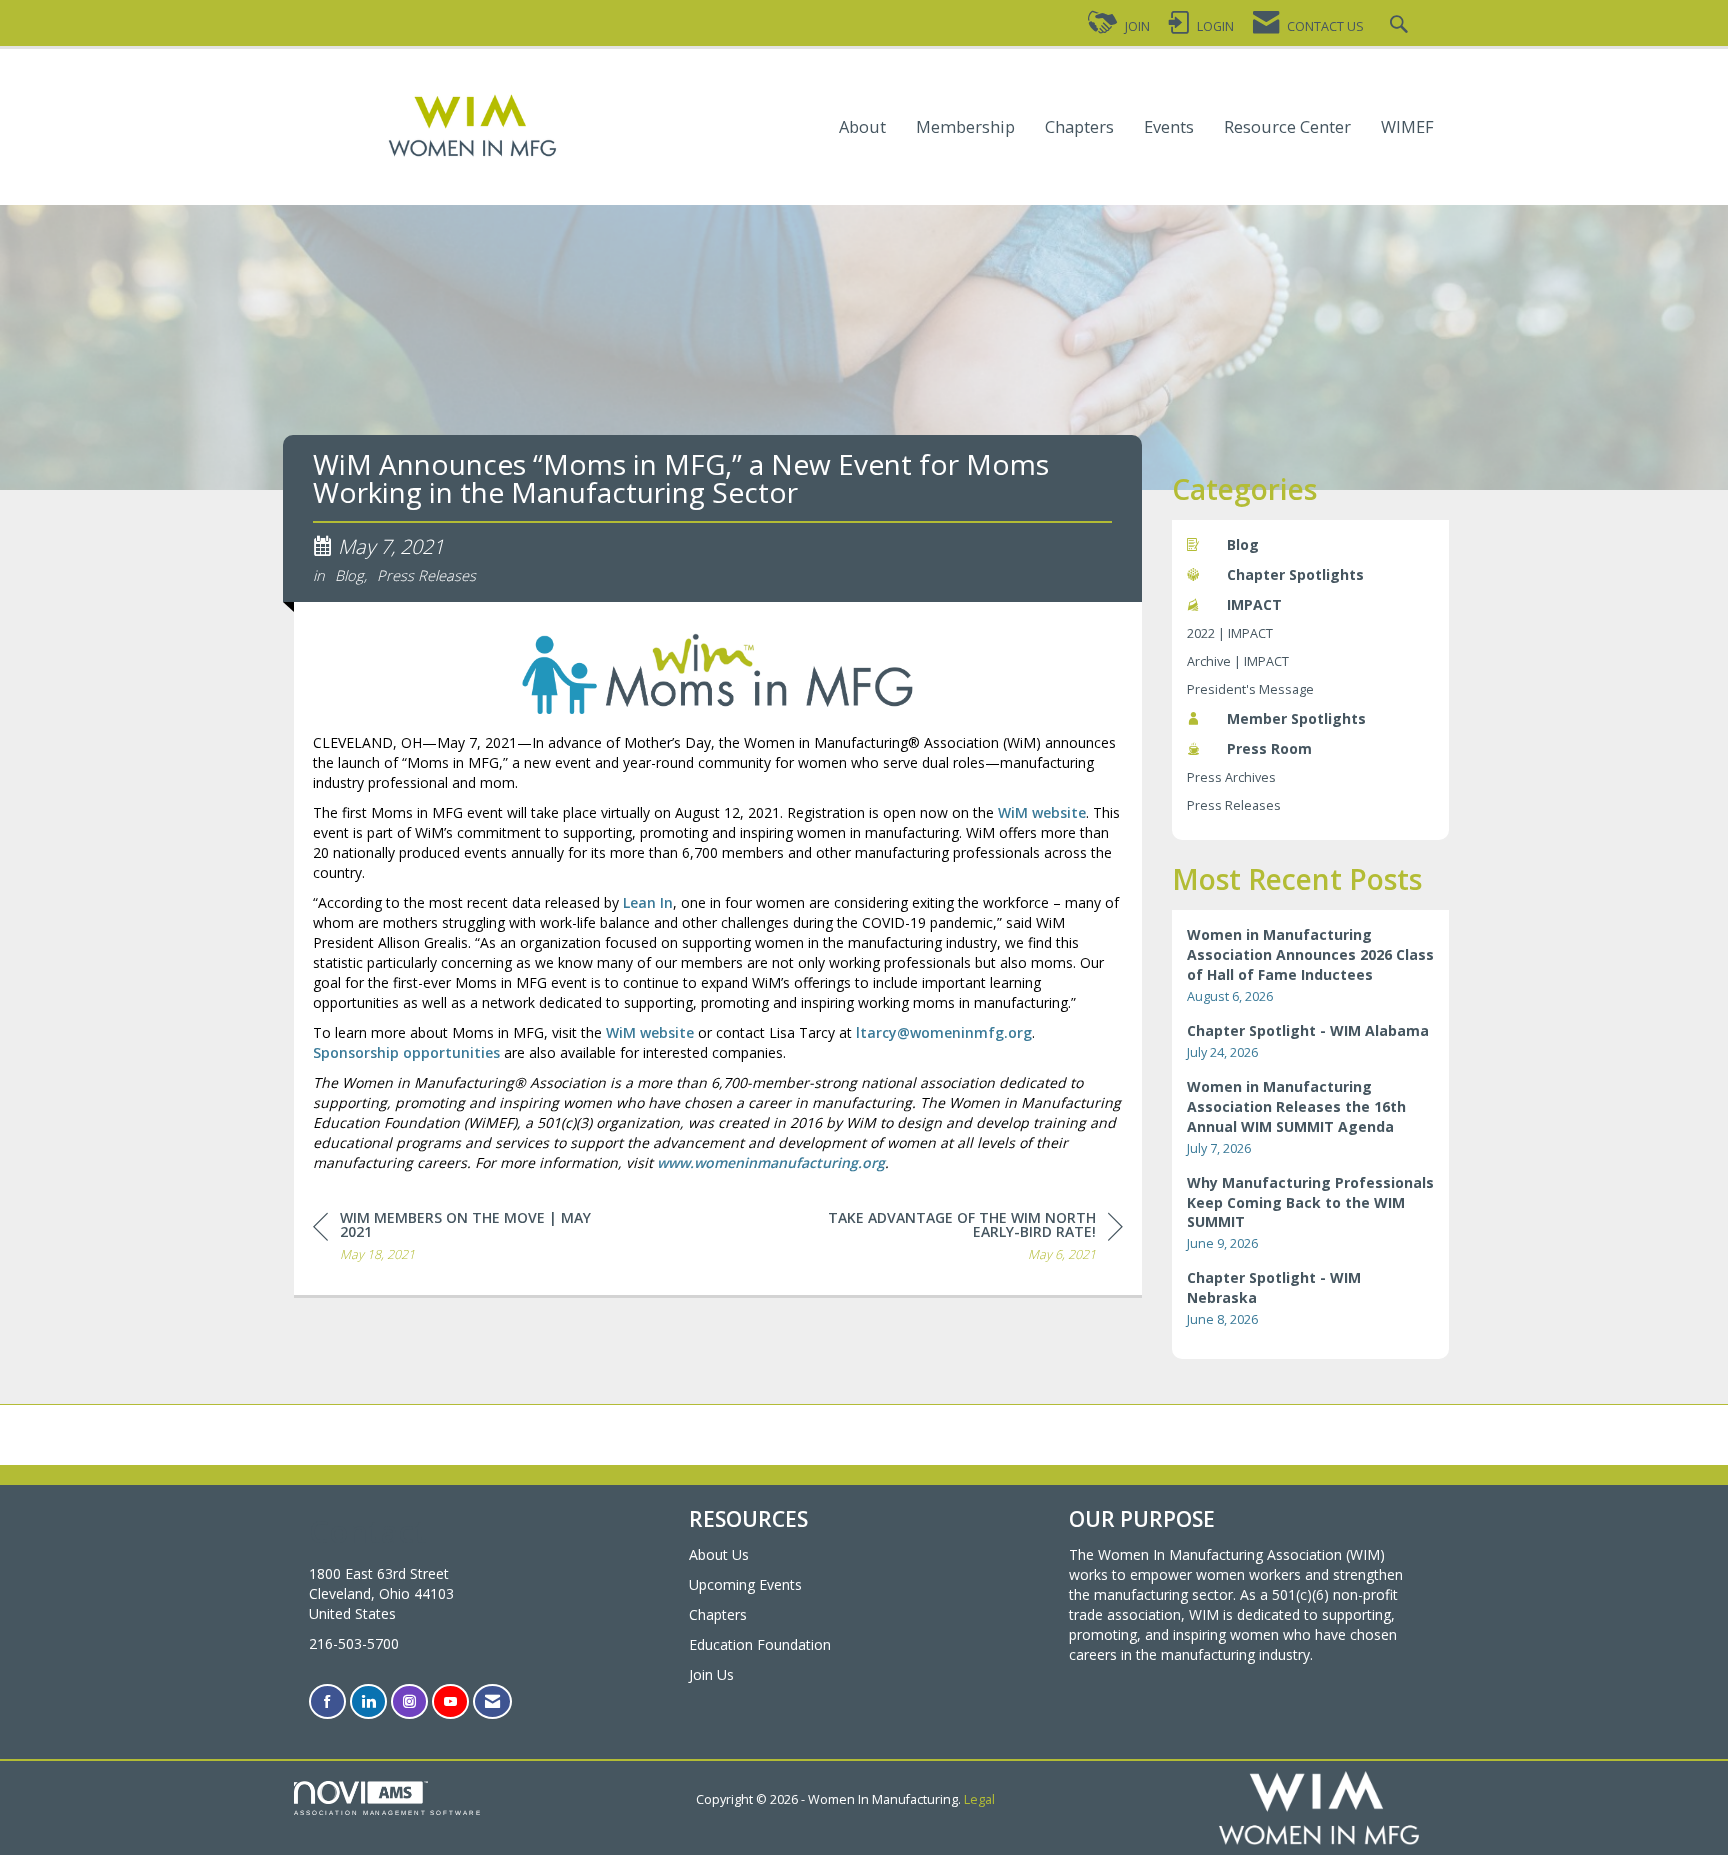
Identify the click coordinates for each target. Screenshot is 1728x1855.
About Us (719, 1554)
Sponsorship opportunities (406, 1052)
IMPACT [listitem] (1254, 604)
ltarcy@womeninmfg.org (944, 1032)
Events (1169, 127)
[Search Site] (1401, 26)
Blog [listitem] (1243, 544)
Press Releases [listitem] (1234, 805)
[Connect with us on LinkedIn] (368, 1701)
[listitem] (1311, 965)
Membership (965, 127)
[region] (973, 1239)
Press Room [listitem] (1269, 748)
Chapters (1079, 127)
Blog (349, 575)
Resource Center (1287, 127)
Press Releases (426, 575)
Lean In (648, 902)
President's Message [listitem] (1250, 689)
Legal (979, 1799)
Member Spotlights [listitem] (1296, 718)
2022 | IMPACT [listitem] (1230, 633)
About (862, 127)
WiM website (1042, 812)
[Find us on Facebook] (327, 1701)
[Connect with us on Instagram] (409, 1701)
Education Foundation (760, 1644)
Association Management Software (388, 1812)
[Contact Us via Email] (492, 1701)
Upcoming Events (745, 1584)
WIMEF (1407, 127)
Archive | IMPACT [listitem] (1238, 661)
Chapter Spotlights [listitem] (1295, 574)
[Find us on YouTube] (450, 1701)
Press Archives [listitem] (1231, 777)
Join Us (711, 1674)
